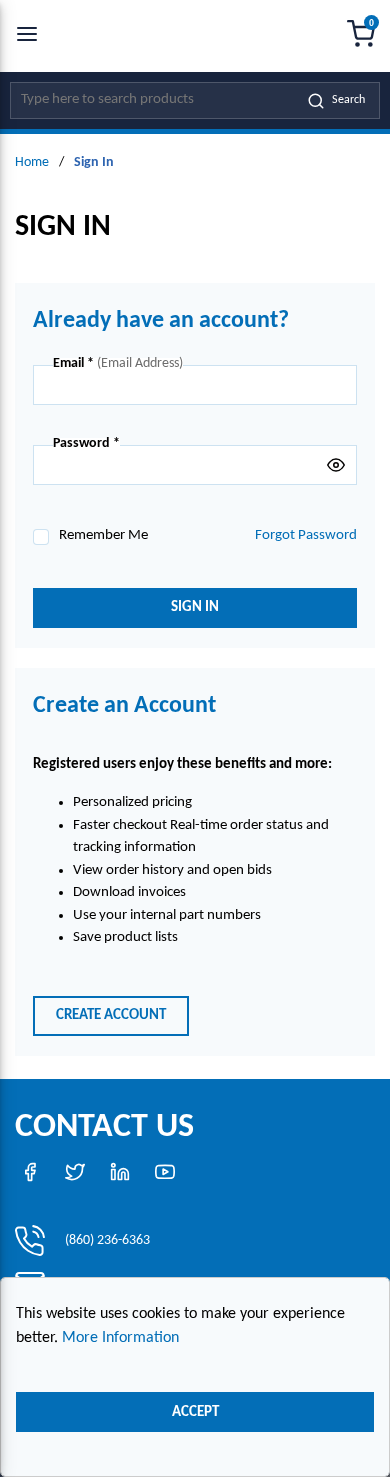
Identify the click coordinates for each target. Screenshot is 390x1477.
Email (73, 364)
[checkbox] (41, 537)
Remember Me (103, 535)
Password (86, 444)
